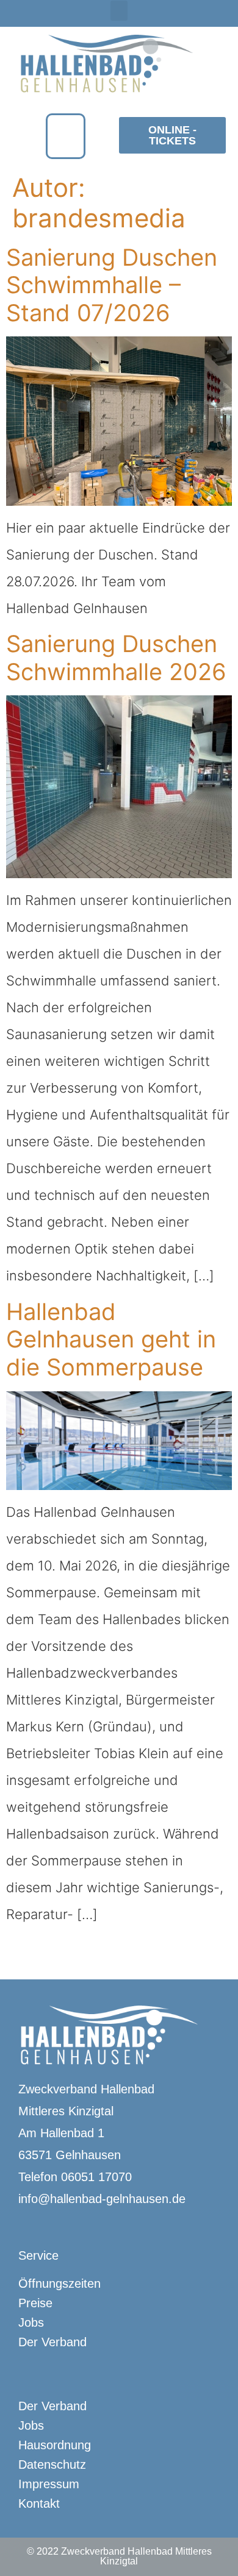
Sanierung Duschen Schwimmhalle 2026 (116, 658)
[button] (119, 11)
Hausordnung (55, 2445)
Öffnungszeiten (60, 2283)
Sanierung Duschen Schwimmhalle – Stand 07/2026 (112, 285)
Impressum (49, 2484)
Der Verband (52, 2342)
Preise (35, 2303)
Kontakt (39, 2503)
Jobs (31, 2322)
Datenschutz (52, 2464)
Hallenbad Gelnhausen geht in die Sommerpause (111, 1339)
